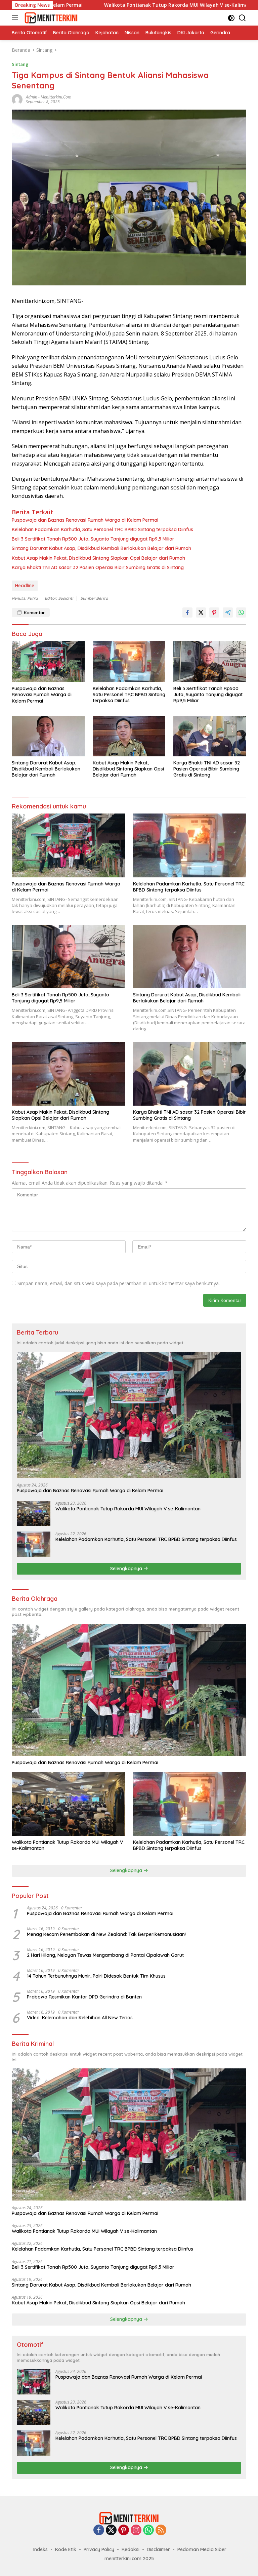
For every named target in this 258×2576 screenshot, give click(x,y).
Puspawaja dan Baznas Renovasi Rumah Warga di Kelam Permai (85, 520)
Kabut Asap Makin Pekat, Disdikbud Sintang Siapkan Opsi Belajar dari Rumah (98, 558)
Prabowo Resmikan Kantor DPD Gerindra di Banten (84, 1997)
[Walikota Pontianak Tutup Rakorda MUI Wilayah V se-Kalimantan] (34, 1514)
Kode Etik (66, 2549)
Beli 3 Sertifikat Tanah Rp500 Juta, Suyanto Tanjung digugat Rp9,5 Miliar (93, 539)
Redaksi (131, 2549)
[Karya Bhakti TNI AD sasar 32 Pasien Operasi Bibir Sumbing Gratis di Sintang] (210, 736)
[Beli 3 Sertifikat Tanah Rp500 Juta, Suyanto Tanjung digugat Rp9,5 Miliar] (210, 661)
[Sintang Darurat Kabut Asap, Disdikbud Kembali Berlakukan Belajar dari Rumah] (48, 736)
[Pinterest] (124, 2530)
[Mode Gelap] (231, 18)
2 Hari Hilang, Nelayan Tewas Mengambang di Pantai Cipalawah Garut (105, 1955)
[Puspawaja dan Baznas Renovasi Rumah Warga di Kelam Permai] (48, 662)
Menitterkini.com (56, 97)
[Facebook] (99, 2530)
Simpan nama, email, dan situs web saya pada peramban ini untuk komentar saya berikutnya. (119, 1283)
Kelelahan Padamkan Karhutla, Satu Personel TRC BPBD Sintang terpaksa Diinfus (102, 529)
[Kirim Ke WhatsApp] (241, 612)
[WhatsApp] (148, 2530)
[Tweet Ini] (201, 612)
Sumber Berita (94, 598)
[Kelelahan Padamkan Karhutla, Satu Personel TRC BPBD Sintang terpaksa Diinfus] (129, 661)
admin (32, 97)
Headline (25, 586)
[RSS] (161, 2530)
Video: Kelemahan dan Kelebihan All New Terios (80, 2018)
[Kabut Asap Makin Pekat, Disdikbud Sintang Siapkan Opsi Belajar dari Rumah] (129, 736)
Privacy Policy (99, 2549)
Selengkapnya (127, 1569)
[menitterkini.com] (50, 18)
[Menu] (16, 18)
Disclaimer (158, 2549)
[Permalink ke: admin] (17, 99)
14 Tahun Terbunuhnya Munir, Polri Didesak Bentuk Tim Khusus (96, 1976)
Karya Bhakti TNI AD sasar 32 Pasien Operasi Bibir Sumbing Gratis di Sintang (98, 567)
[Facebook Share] (187, 612)
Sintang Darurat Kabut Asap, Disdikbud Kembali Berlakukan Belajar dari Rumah (101, 548)
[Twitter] (111, 2530)
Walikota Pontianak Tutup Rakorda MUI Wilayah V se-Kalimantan (111, 5)
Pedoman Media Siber (202, 2549)
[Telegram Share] (228, 612)
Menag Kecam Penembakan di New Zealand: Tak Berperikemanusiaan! (106, 1934)
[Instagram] (136, 2530)
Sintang (20, 64)
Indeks (40, 2549)
